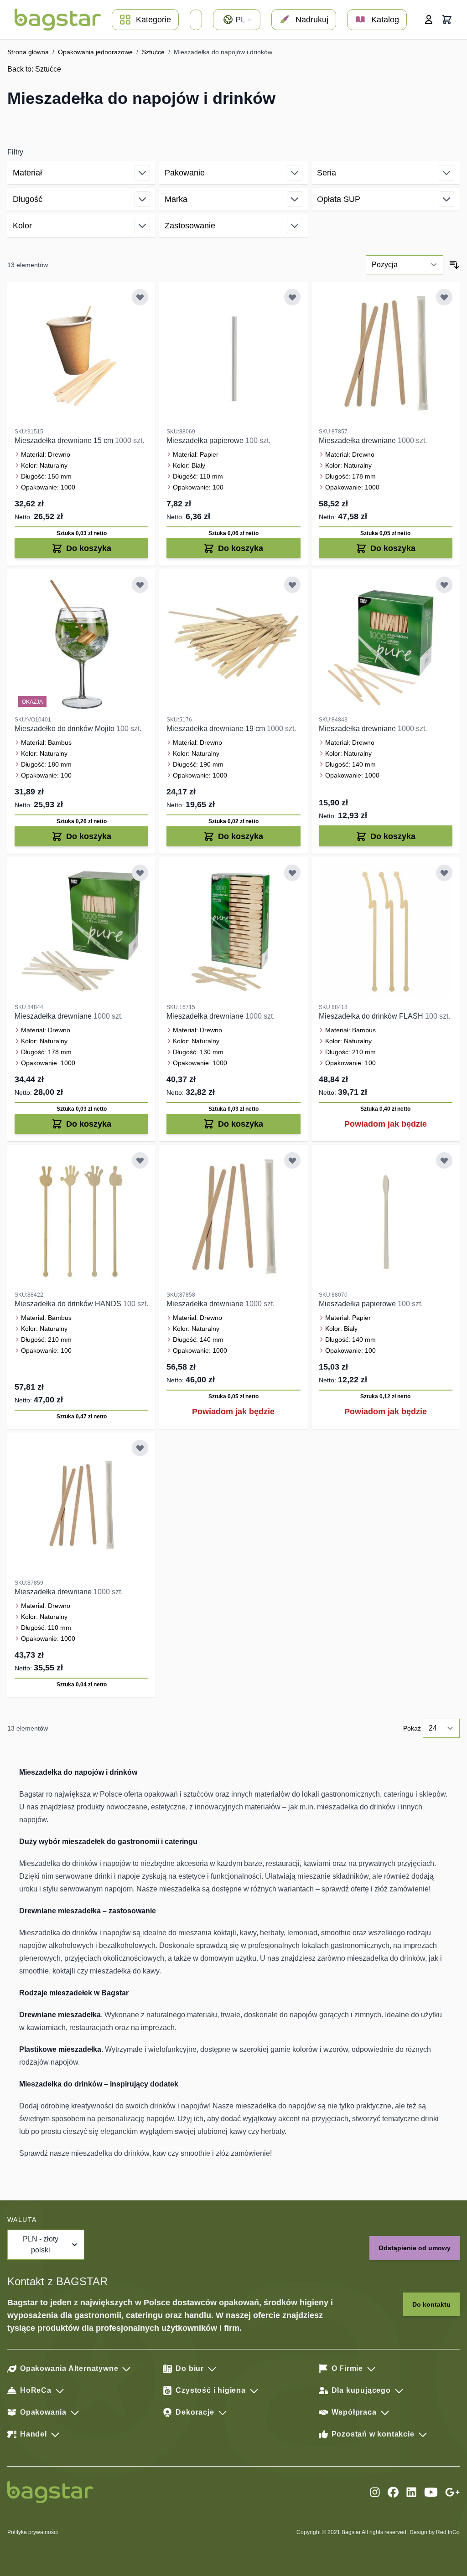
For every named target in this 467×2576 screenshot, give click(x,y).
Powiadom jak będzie (386, 1124)
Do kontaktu (431, 2304)
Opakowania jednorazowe (95, 52)
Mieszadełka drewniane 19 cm (217, 729)
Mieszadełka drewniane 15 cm (65, 440)
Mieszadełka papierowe (206, 440)
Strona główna (28, 52)
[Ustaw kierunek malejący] (454, 265)
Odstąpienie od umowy (415, 2248)
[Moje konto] (429, 20)
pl (240, 20)
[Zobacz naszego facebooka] (393, 2492)
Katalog (385, 20)
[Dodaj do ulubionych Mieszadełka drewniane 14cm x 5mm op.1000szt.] (444, 585)
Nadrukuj (312, 20)
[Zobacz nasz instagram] (375, 2492)
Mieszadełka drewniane (358, 440)
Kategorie (153, 20)
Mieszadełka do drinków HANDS (69, 1304)
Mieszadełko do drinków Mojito (65, 729)
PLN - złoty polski (41, 2244)
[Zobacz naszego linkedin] (411, 2492)
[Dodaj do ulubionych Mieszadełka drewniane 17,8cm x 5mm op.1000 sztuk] (140, 873)
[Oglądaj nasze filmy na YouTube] (431, 2492)
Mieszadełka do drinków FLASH (372, 1016)
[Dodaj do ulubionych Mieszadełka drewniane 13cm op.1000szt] (292, 873)
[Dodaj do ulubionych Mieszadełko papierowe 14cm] (444, 1160)
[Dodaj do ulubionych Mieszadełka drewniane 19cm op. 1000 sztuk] (292, 585)
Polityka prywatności (33, 2532)
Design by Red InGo (435, 2532)
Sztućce (153, 52)
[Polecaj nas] (452, 2492)
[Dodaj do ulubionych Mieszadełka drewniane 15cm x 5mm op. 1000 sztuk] (140, 297)
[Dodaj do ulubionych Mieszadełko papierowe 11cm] (292, 297)
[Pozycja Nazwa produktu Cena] (405, 265)
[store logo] (58, 20)
